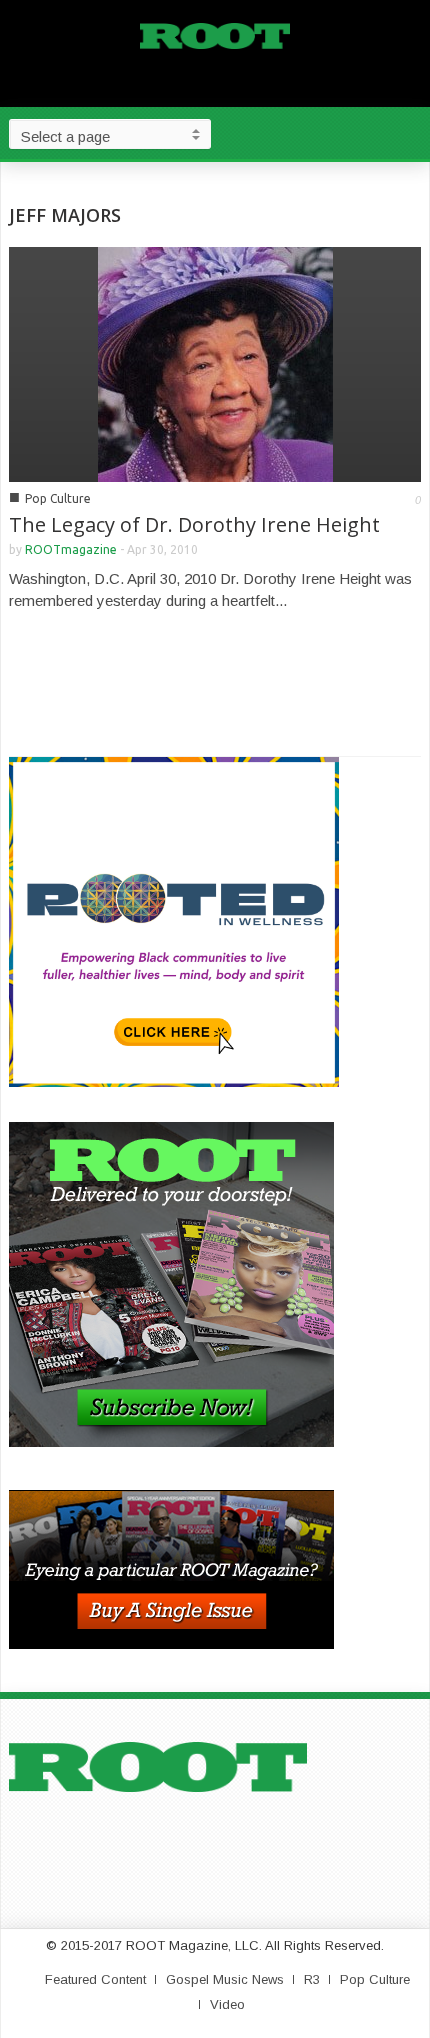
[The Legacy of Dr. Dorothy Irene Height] (215, 362)
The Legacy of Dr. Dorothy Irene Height (194, 524)
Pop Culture (58, 498)
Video (227, 2004)
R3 (312, 1979)
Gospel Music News (225, 1979)
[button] (410, 133)
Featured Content (95, 1979)
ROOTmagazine (71, 549)
